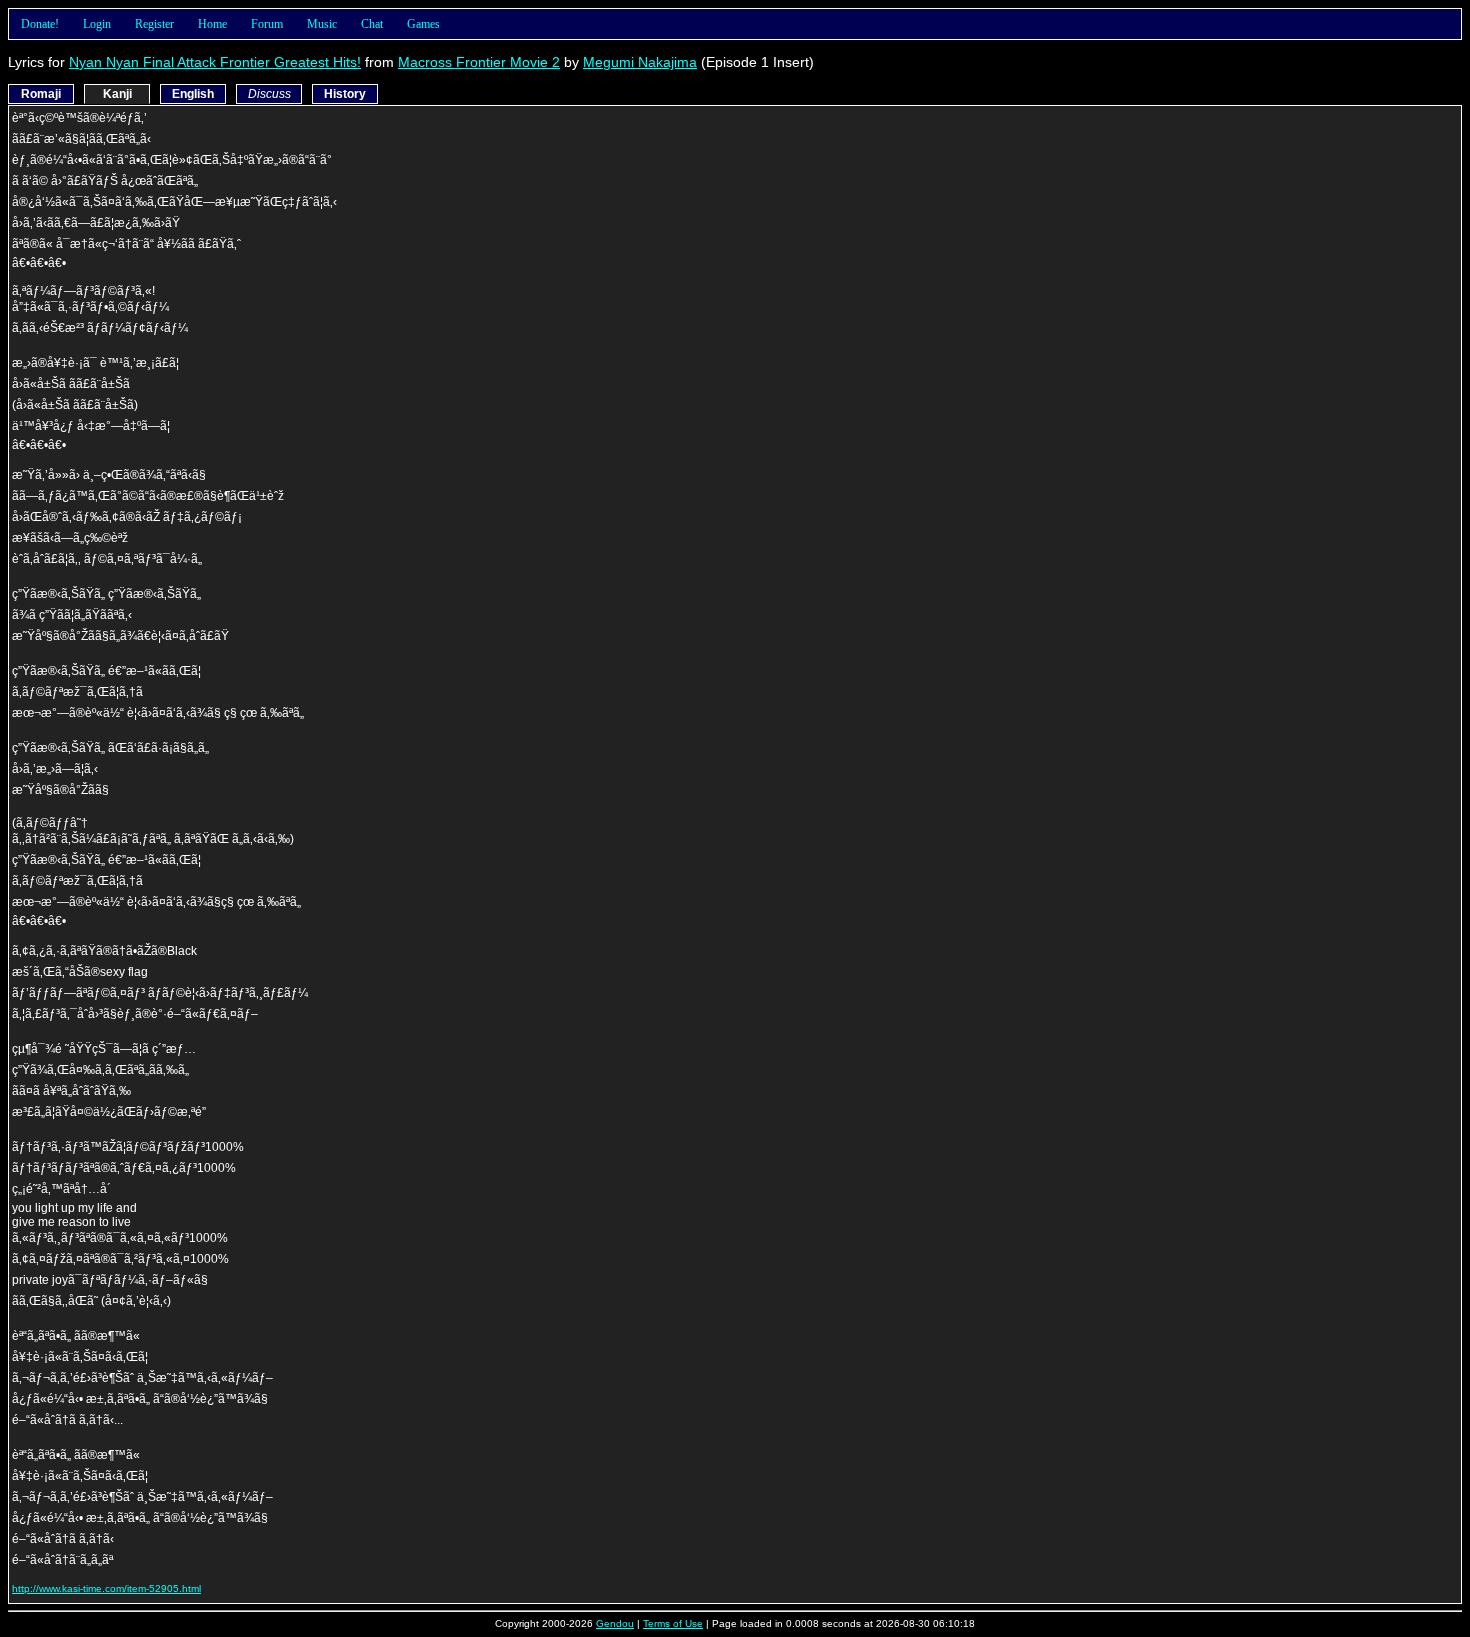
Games (423, 24)
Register (154, 24)
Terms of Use (673, 1623)
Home (212, 24)
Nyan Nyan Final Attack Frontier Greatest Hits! (215, 62)
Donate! (40, 24)
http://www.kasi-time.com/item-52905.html (106, 1588)
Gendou (615, 1623)
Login (97, 24)
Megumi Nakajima (640, 62)
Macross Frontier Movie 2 (479, 62)
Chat (372, 24)
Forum (267, 24)
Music (322, 24)
